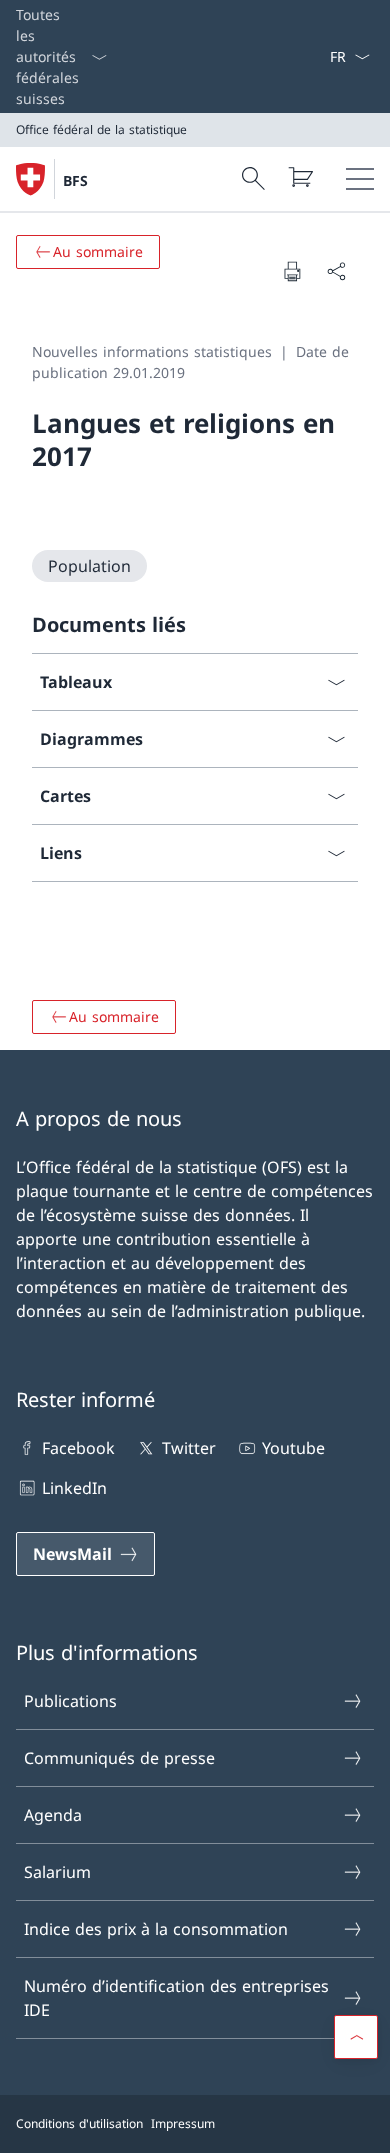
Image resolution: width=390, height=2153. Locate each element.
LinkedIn (74, 1488)
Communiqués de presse (119, 1758)
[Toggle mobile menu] (360, 179)
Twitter (188, 1448)
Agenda (53, 1815)
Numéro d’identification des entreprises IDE (176, 1998)
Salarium (57, 1872)
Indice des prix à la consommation (156, 1929)
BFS (75, 180)
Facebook (78, 1448)
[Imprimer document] (292, 271)
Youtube (293, 1448)
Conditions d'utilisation (79, 2123)
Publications (70, 1701)
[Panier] (300, 177)
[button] (356, 2037)
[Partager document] (336, 271)
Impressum (183, 2123)
